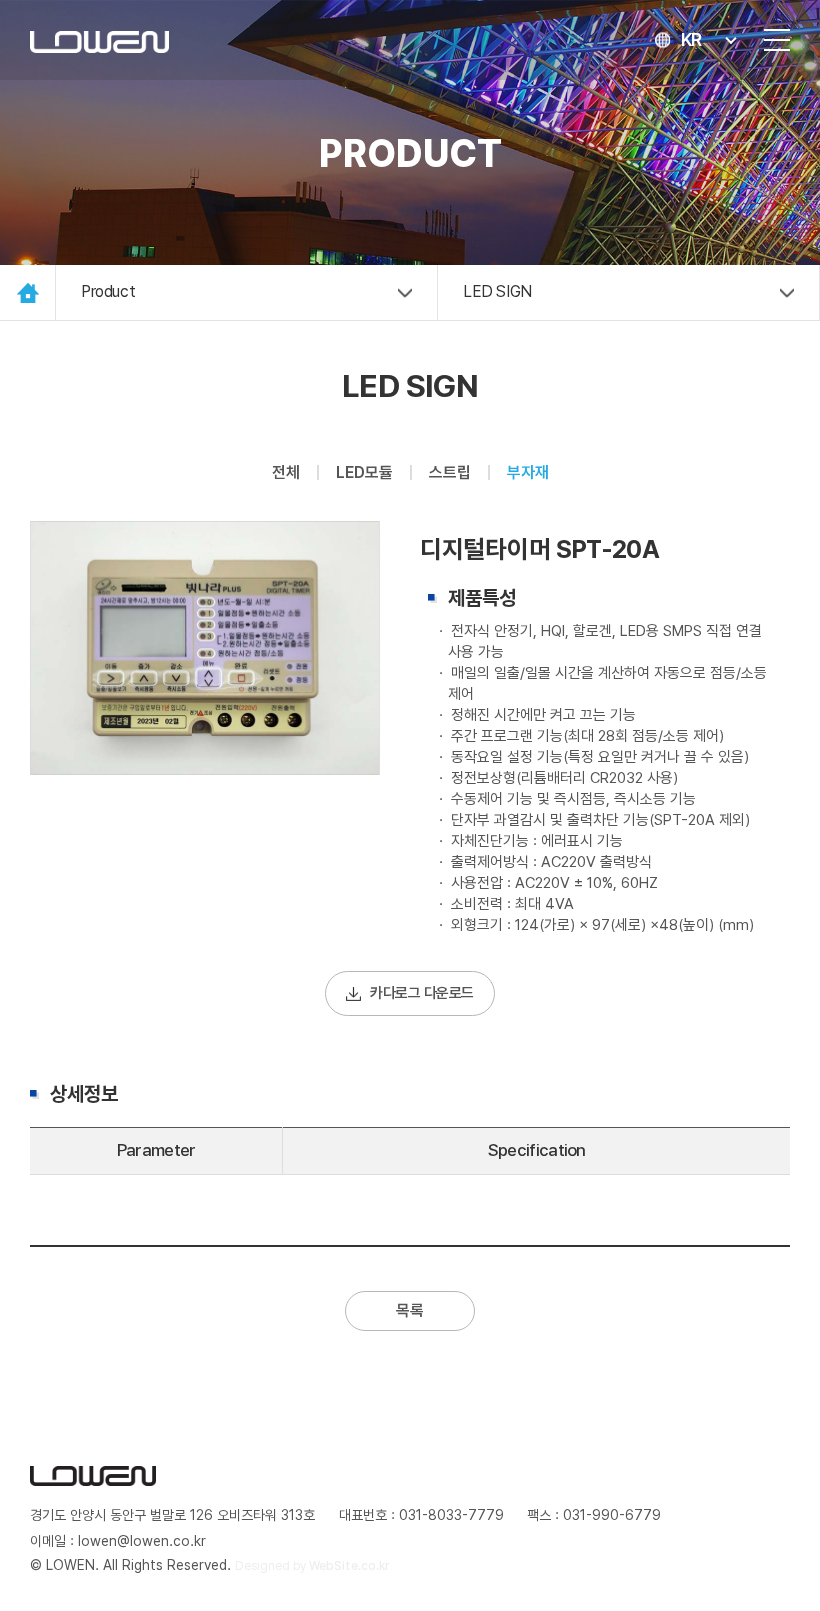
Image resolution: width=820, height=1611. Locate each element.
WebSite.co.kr (349, 1566)
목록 (409, 1310)
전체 (286, 472)
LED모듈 (364, 472)
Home (27, 292)
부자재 (528, 472)
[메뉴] (777, 40)
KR (691, 39)
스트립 (450, 472)
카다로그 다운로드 (422, 993)
